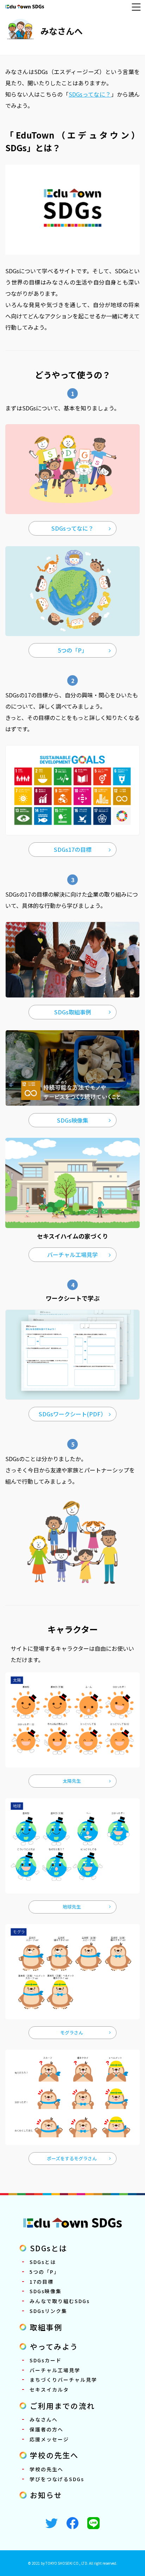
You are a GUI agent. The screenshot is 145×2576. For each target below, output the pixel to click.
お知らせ (46, 2495)
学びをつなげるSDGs (57, 2479)
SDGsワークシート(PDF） (72, 1414)
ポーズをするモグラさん (72, 2158)
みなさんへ (62, 31)
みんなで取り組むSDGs (60, 2301)
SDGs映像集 (73, 1120)
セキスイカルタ (49, 2389)
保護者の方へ (46, 2429)
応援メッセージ (49, 2439)
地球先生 (72, 1907)
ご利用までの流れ (62, 2406)
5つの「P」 (72, 650)
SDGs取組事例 (73, 1012)
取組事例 (46, 2327)
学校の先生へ (54, 2455)
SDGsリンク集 (48, 2311)
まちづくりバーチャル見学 (63, 2380)
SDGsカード (46, 2360)
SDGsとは (49, 2248)
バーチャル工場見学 (72, 1255)
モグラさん (72, 2032)
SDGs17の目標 (73, 849)
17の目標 (42, 2282)
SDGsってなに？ (90, 94)
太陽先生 (72, 1781)
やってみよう (54, 2346)
